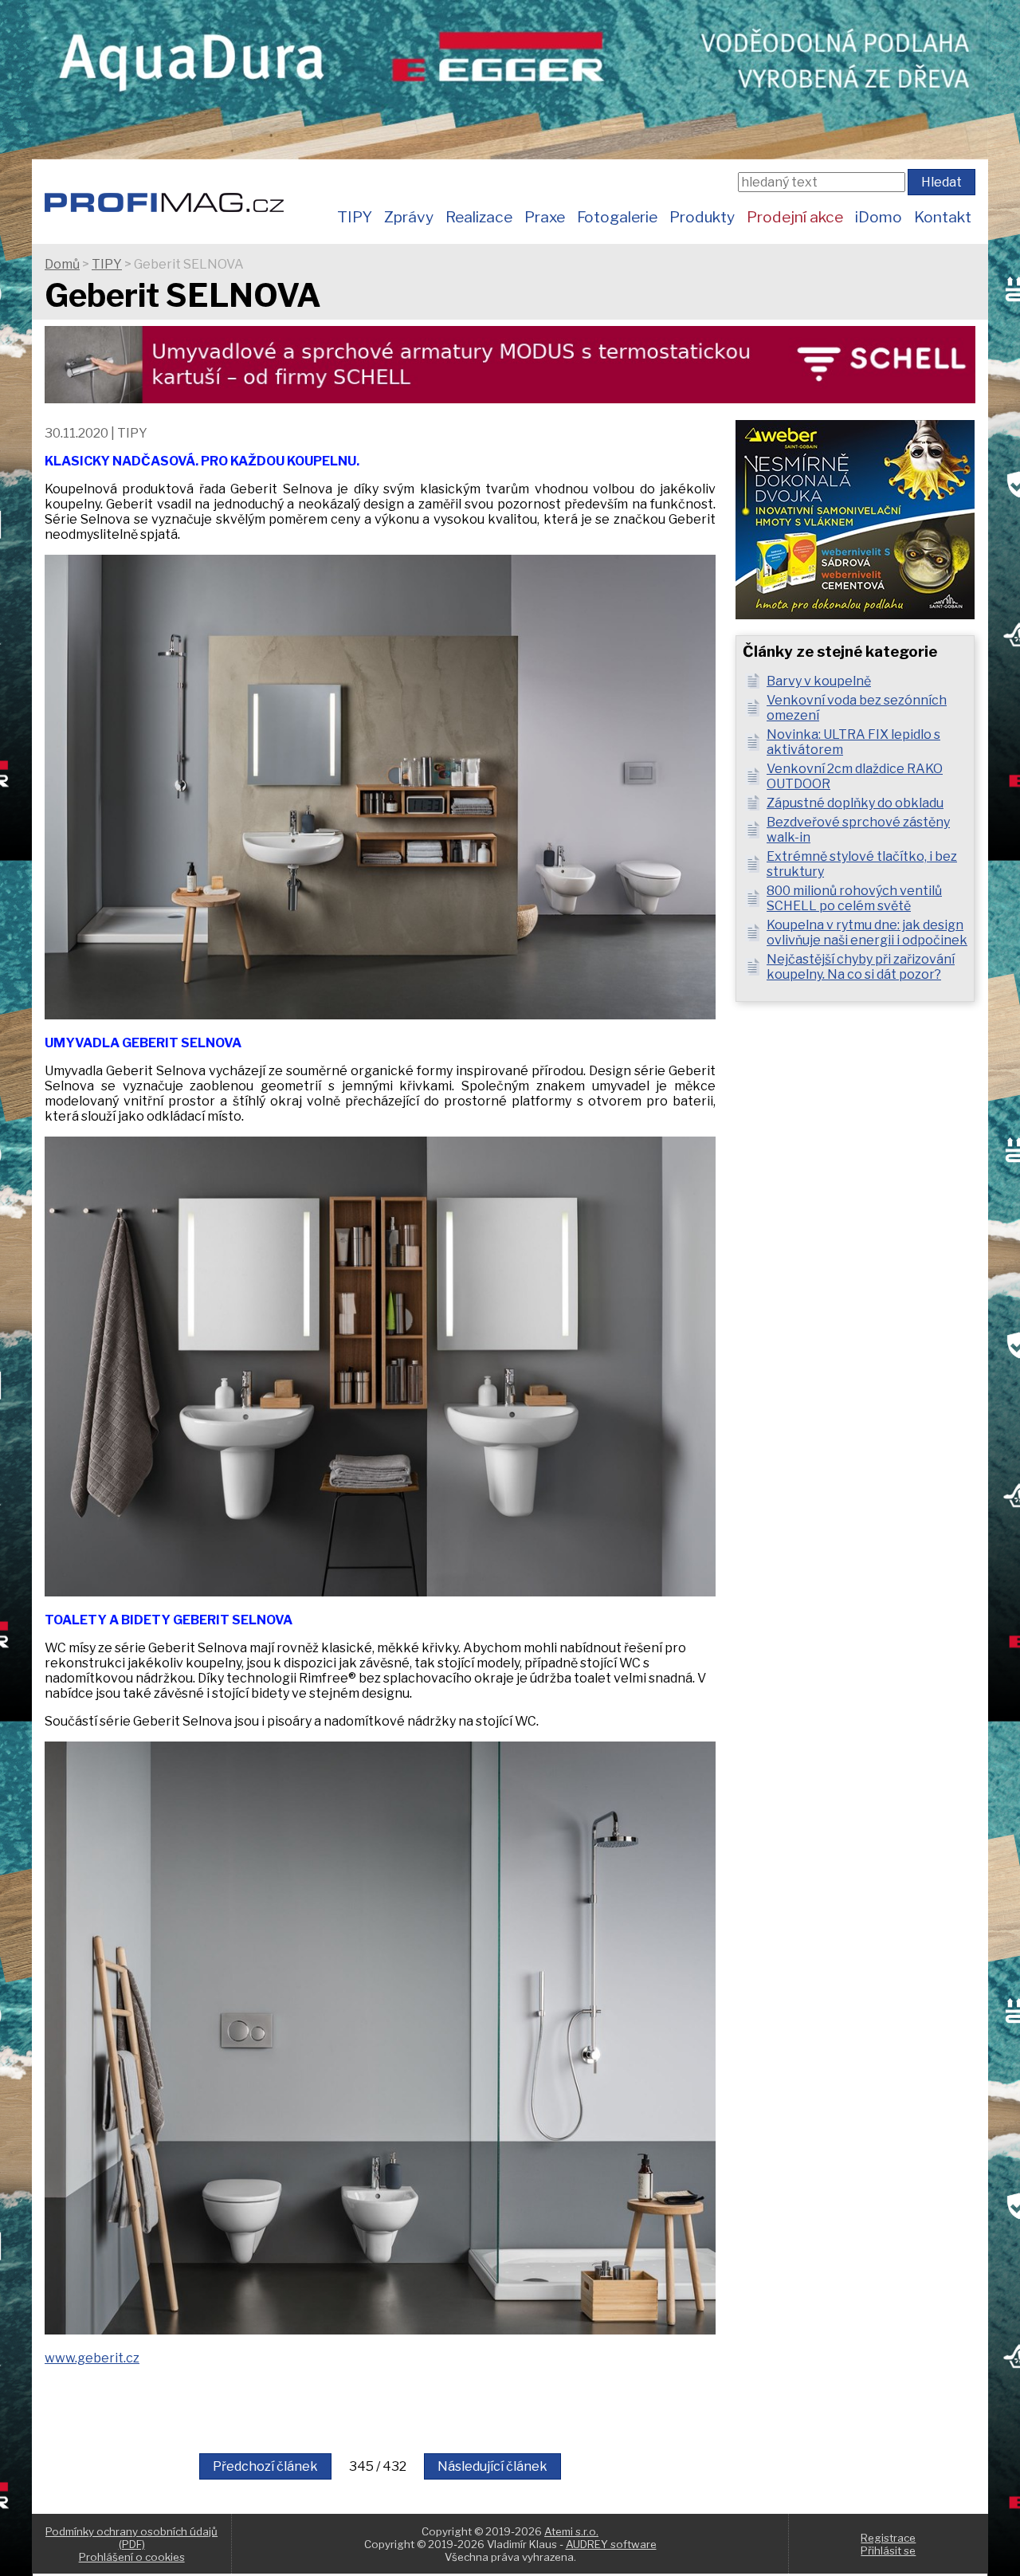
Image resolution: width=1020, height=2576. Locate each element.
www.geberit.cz (92, 2358)
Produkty (702, 217)
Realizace (479, 217)
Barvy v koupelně (819, 681)
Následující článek (492, 2466)
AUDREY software (611, 2544)
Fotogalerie (617, 217)
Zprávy (409, 217)
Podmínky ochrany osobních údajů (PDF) (131, 2538)
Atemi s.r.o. (571, 2531)
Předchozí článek (265, 2466)
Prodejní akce (795, 217)
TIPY (355, 217)
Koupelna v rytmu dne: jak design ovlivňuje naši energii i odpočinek (867, 933)
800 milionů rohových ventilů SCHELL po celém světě (854, 898)
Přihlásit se (888, 2550)
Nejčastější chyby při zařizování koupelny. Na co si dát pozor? (861, 967)
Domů (62, 264)
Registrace (888, 2538)
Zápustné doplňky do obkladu (855, 803)
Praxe (545, 217)
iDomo (879, 217)
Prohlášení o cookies (132, 2557)
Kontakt (943, 217)
